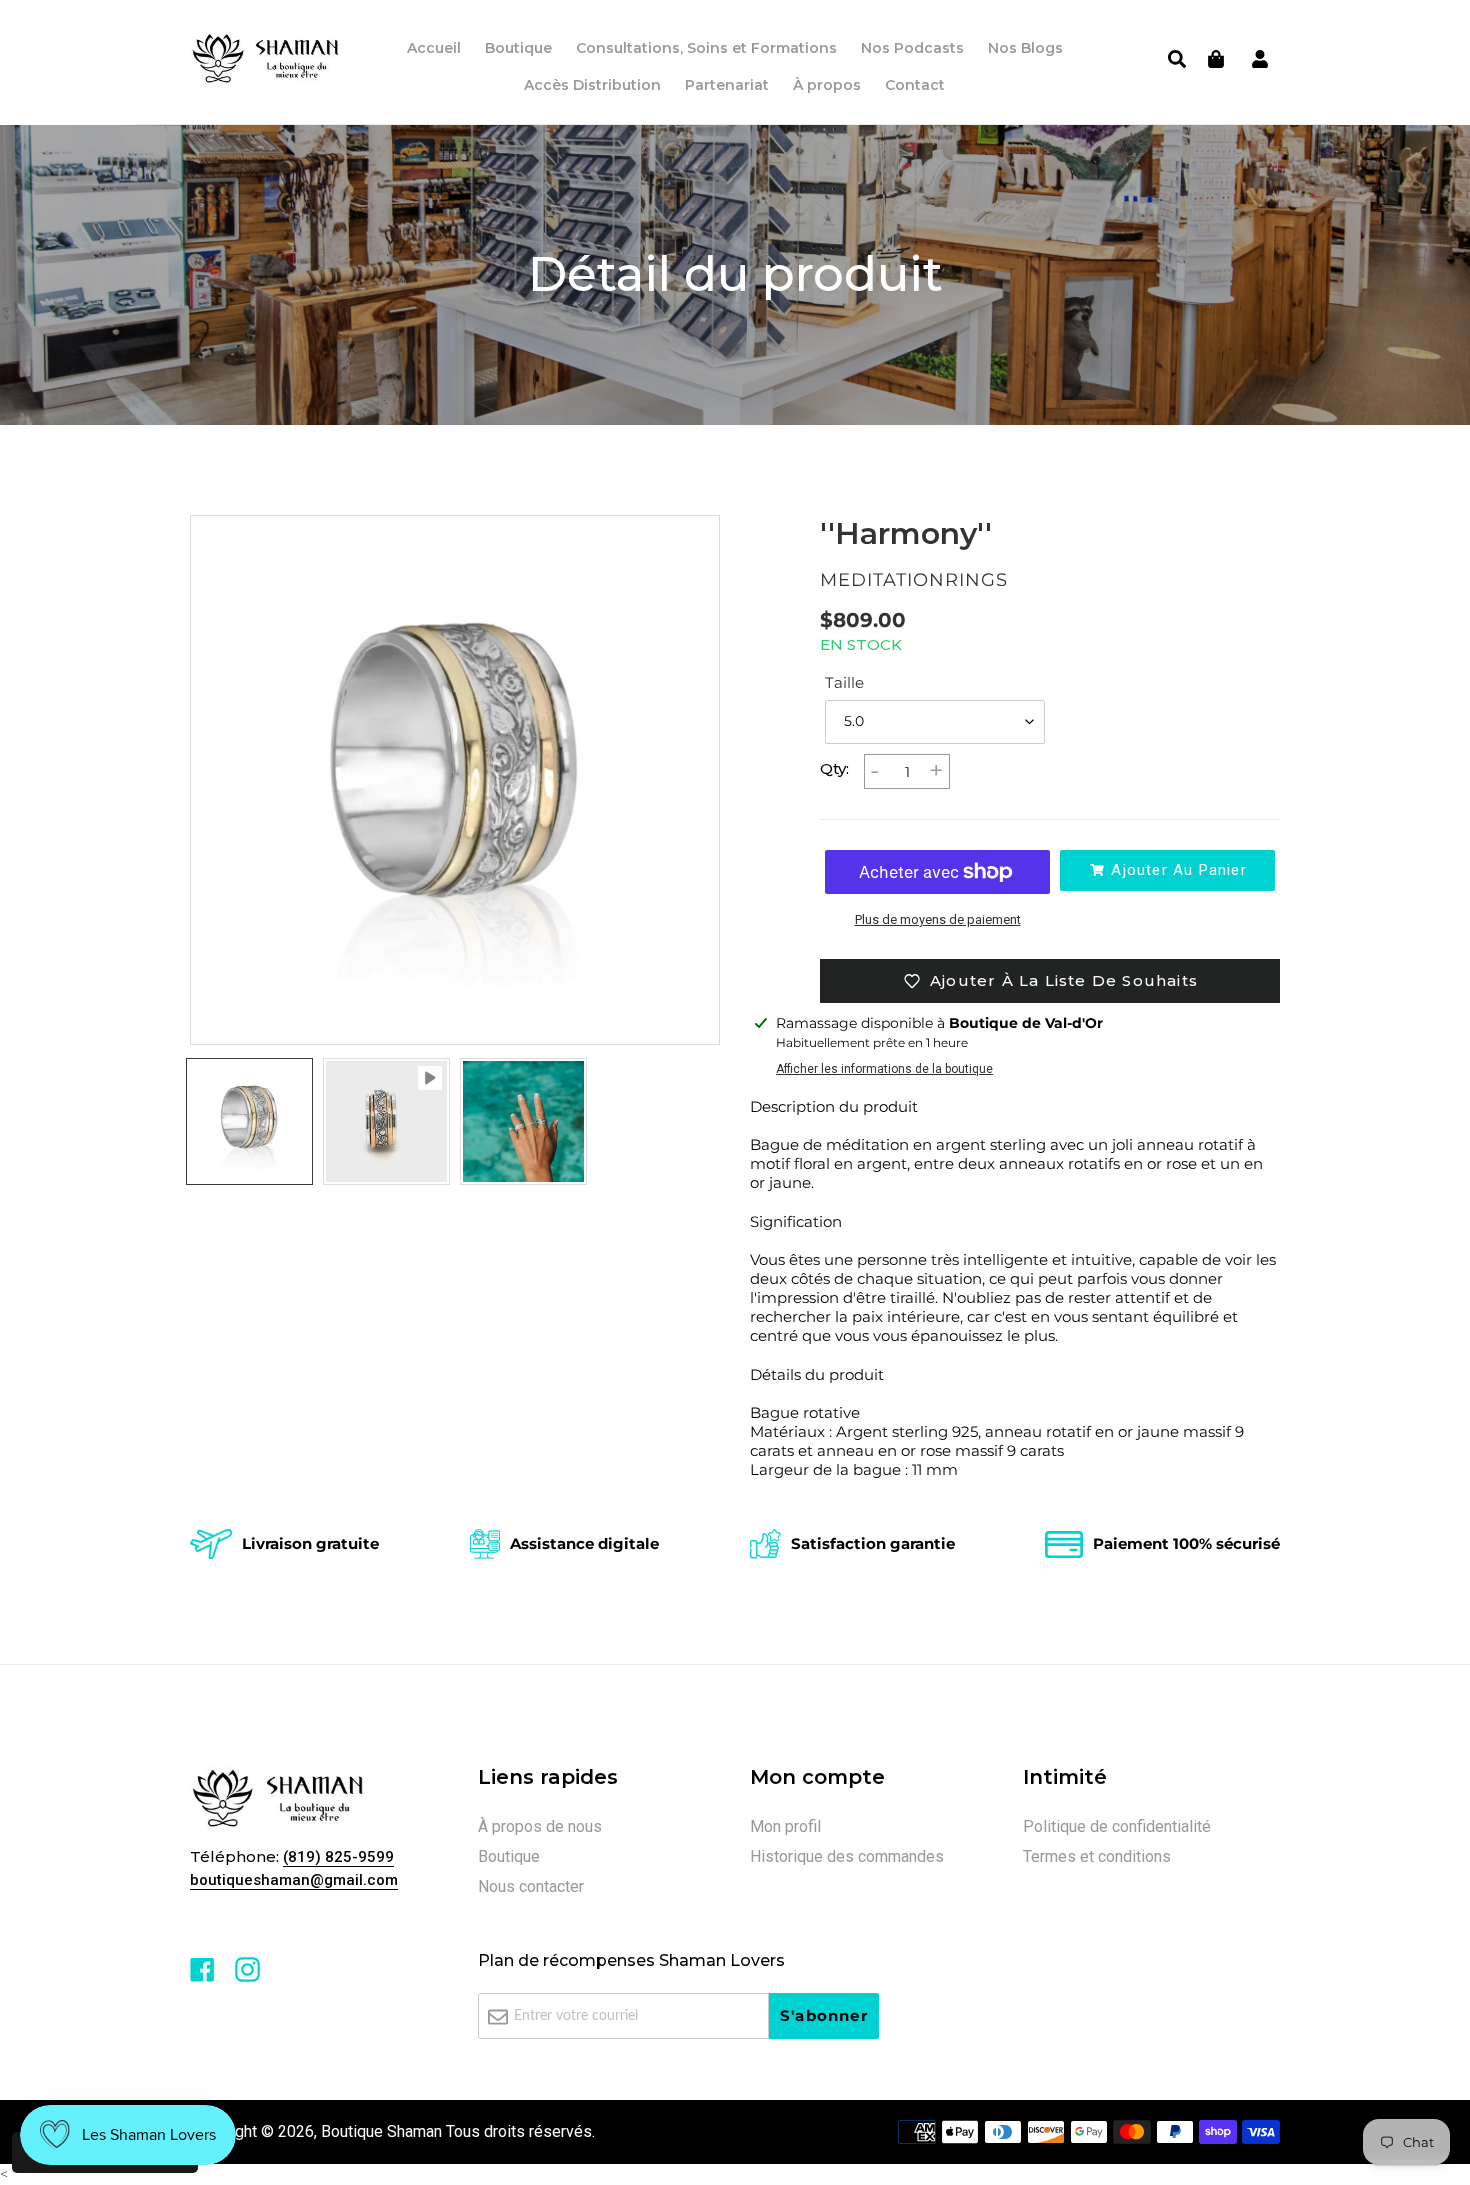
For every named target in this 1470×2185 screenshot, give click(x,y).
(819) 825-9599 (338, 1857)
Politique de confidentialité (1117, 1826)
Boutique (509, 1856)
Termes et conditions (1097, 1856)
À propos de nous (540, 1826)
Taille (844, 682)
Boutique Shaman (381, 2131)
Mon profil (785, 1826)
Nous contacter (531, 1886)
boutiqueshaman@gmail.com (294, 1880)
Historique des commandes (847, 1856)
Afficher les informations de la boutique (884, 1069)
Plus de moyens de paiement (938, 919)
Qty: (834, 768)
